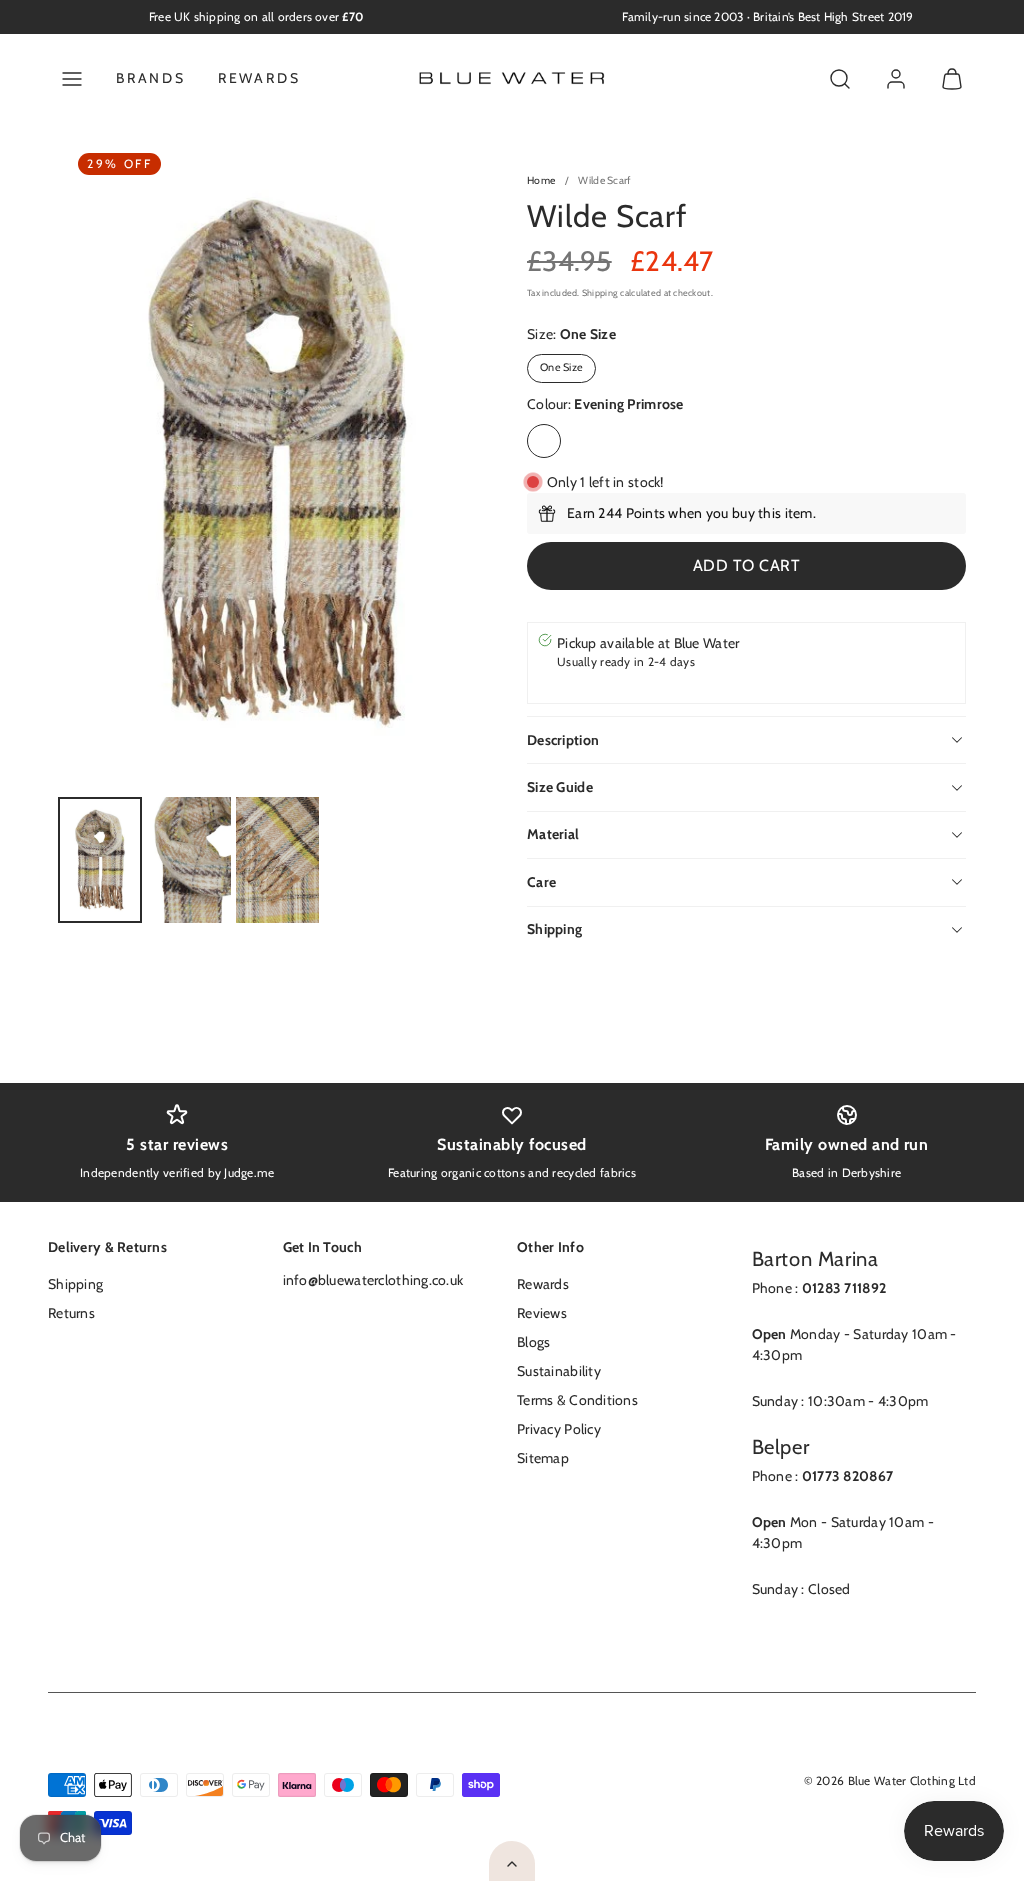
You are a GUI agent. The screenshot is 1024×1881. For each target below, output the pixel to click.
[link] (896, 79)
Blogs (533, 1342)
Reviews (542, 1313)
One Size (561, 367)
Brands (151, 78)
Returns (71, 1313)
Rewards (259, 78)
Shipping (600, 292)
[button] (72, 79)
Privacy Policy (559, 1429)
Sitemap (543, 1458)
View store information (628, 682)
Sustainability (559, 1371)
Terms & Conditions (577, 1400)
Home (541, 180)
